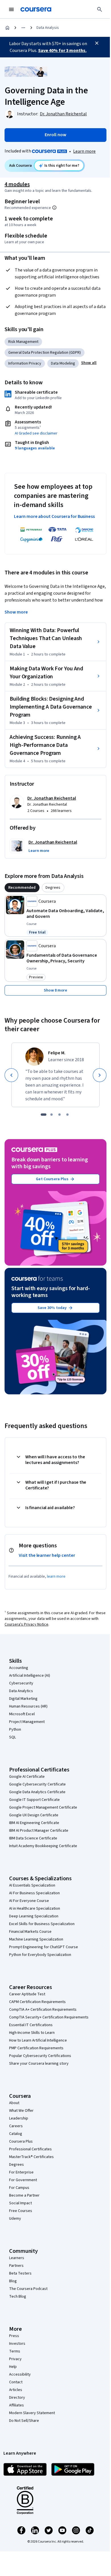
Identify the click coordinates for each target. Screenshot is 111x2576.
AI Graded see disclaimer (36, 433)
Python (15, 1730)
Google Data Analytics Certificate (37, 1792)
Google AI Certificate (27, 1777)
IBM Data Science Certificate (33, 1838)
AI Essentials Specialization (32, 1885)
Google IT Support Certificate (34, 1800)
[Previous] (11, 1075)
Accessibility (20, 2374)
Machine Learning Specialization (36, 1939)
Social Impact (20, 2203)
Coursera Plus (21, 2141)
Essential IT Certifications (31, 2025)
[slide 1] (44, 1115)
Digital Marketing (23, 1699)
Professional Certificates (30, 2149)
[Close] (97, 43)
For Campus (19, 2188)
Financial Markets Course (30, 1932)
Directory (17, 2398)
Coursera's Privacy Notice (26, 1624)
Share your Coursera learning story (39, 2064)
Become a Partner (24, 2195)
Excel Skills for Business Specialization (42, 1924)
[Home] (7, 28)
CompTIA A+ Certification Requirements (43, 2010)
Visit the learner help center (47, 1555)
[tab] (22, 888)
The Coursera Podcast (28, 2289)
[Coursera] (36, 9)
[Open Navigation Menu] (11, 9)
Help (13, 2367)
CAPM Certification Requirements (37, 2002)
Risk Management (23, 342)
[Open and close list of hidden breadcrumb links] (23, 28)
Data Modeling (63, 363)
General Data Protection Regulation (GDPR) (45, 353)
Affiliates (17, 2405)
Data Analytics (21, 1691)
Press (14, 2336)
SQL (13, 1737)
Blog (13, 2281)
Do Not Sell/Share (24, 2421)
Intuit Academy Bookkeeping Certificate (43, 1846)
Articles (16, 2390)
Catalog (16, 2134)
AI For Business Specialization (34, 1893)
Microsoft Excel (22, 1714)
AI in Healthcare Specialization (35, 1909)
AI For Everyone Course (29, 1901)
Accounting (19, 1668)
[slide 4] (67, 1115)
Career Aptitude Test (27, 1994)
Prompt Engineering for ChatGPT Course (44, 1947)
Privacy (15, 2359)
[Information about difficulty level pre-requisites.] (54, 208)
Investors (17, 2344)
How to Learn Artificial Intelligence (38, 2040)
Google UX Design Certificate (34, 1815)
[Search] (100, 9)
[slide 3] (59, 1115)
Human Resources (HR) (28, 1706)
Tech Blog (18, 2297)
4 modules (17, 184)
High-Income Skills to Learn (32, 2033)
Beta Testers (20, 2273)
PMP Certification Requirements (36, 2048)
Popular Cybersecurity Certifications (40, 2056)
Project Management (27, 1722)
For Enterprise (21, 2172)
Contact (16, 2382)
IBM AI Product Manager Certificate (39, 1831)
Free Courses (21, 2211)
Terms (15, 2351)
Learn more (84, 151)
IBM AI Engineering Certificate (34, 1823)
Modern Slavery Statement (32, 2413)
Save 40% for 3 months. (62, 51)
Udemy (15, 2219)
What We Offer (21, 2111)
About (14, 2103)
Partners (16, 2266)
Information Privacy (25, 363)
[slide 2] (52, 1115)
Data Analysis (48, 28)
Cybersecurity (21, 1683)
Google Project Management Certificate (43, 1807)
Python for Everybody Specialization (40, 1955)
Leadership (19, 2118)
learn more (56, 1576)
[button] (89, 363)
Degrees (17, 2165)
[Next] (100, 1075)
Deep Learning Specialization (34, 1916)
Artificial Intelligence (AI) (30, 1676)
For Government (23, 2180)
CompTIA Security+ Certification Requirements (49, 2017)
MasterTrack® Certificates (31, 2157)
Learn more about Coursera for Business (54, 516)
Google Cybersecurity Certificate (37, 1784)
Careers (16, 2126)
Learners (17, 2258)
